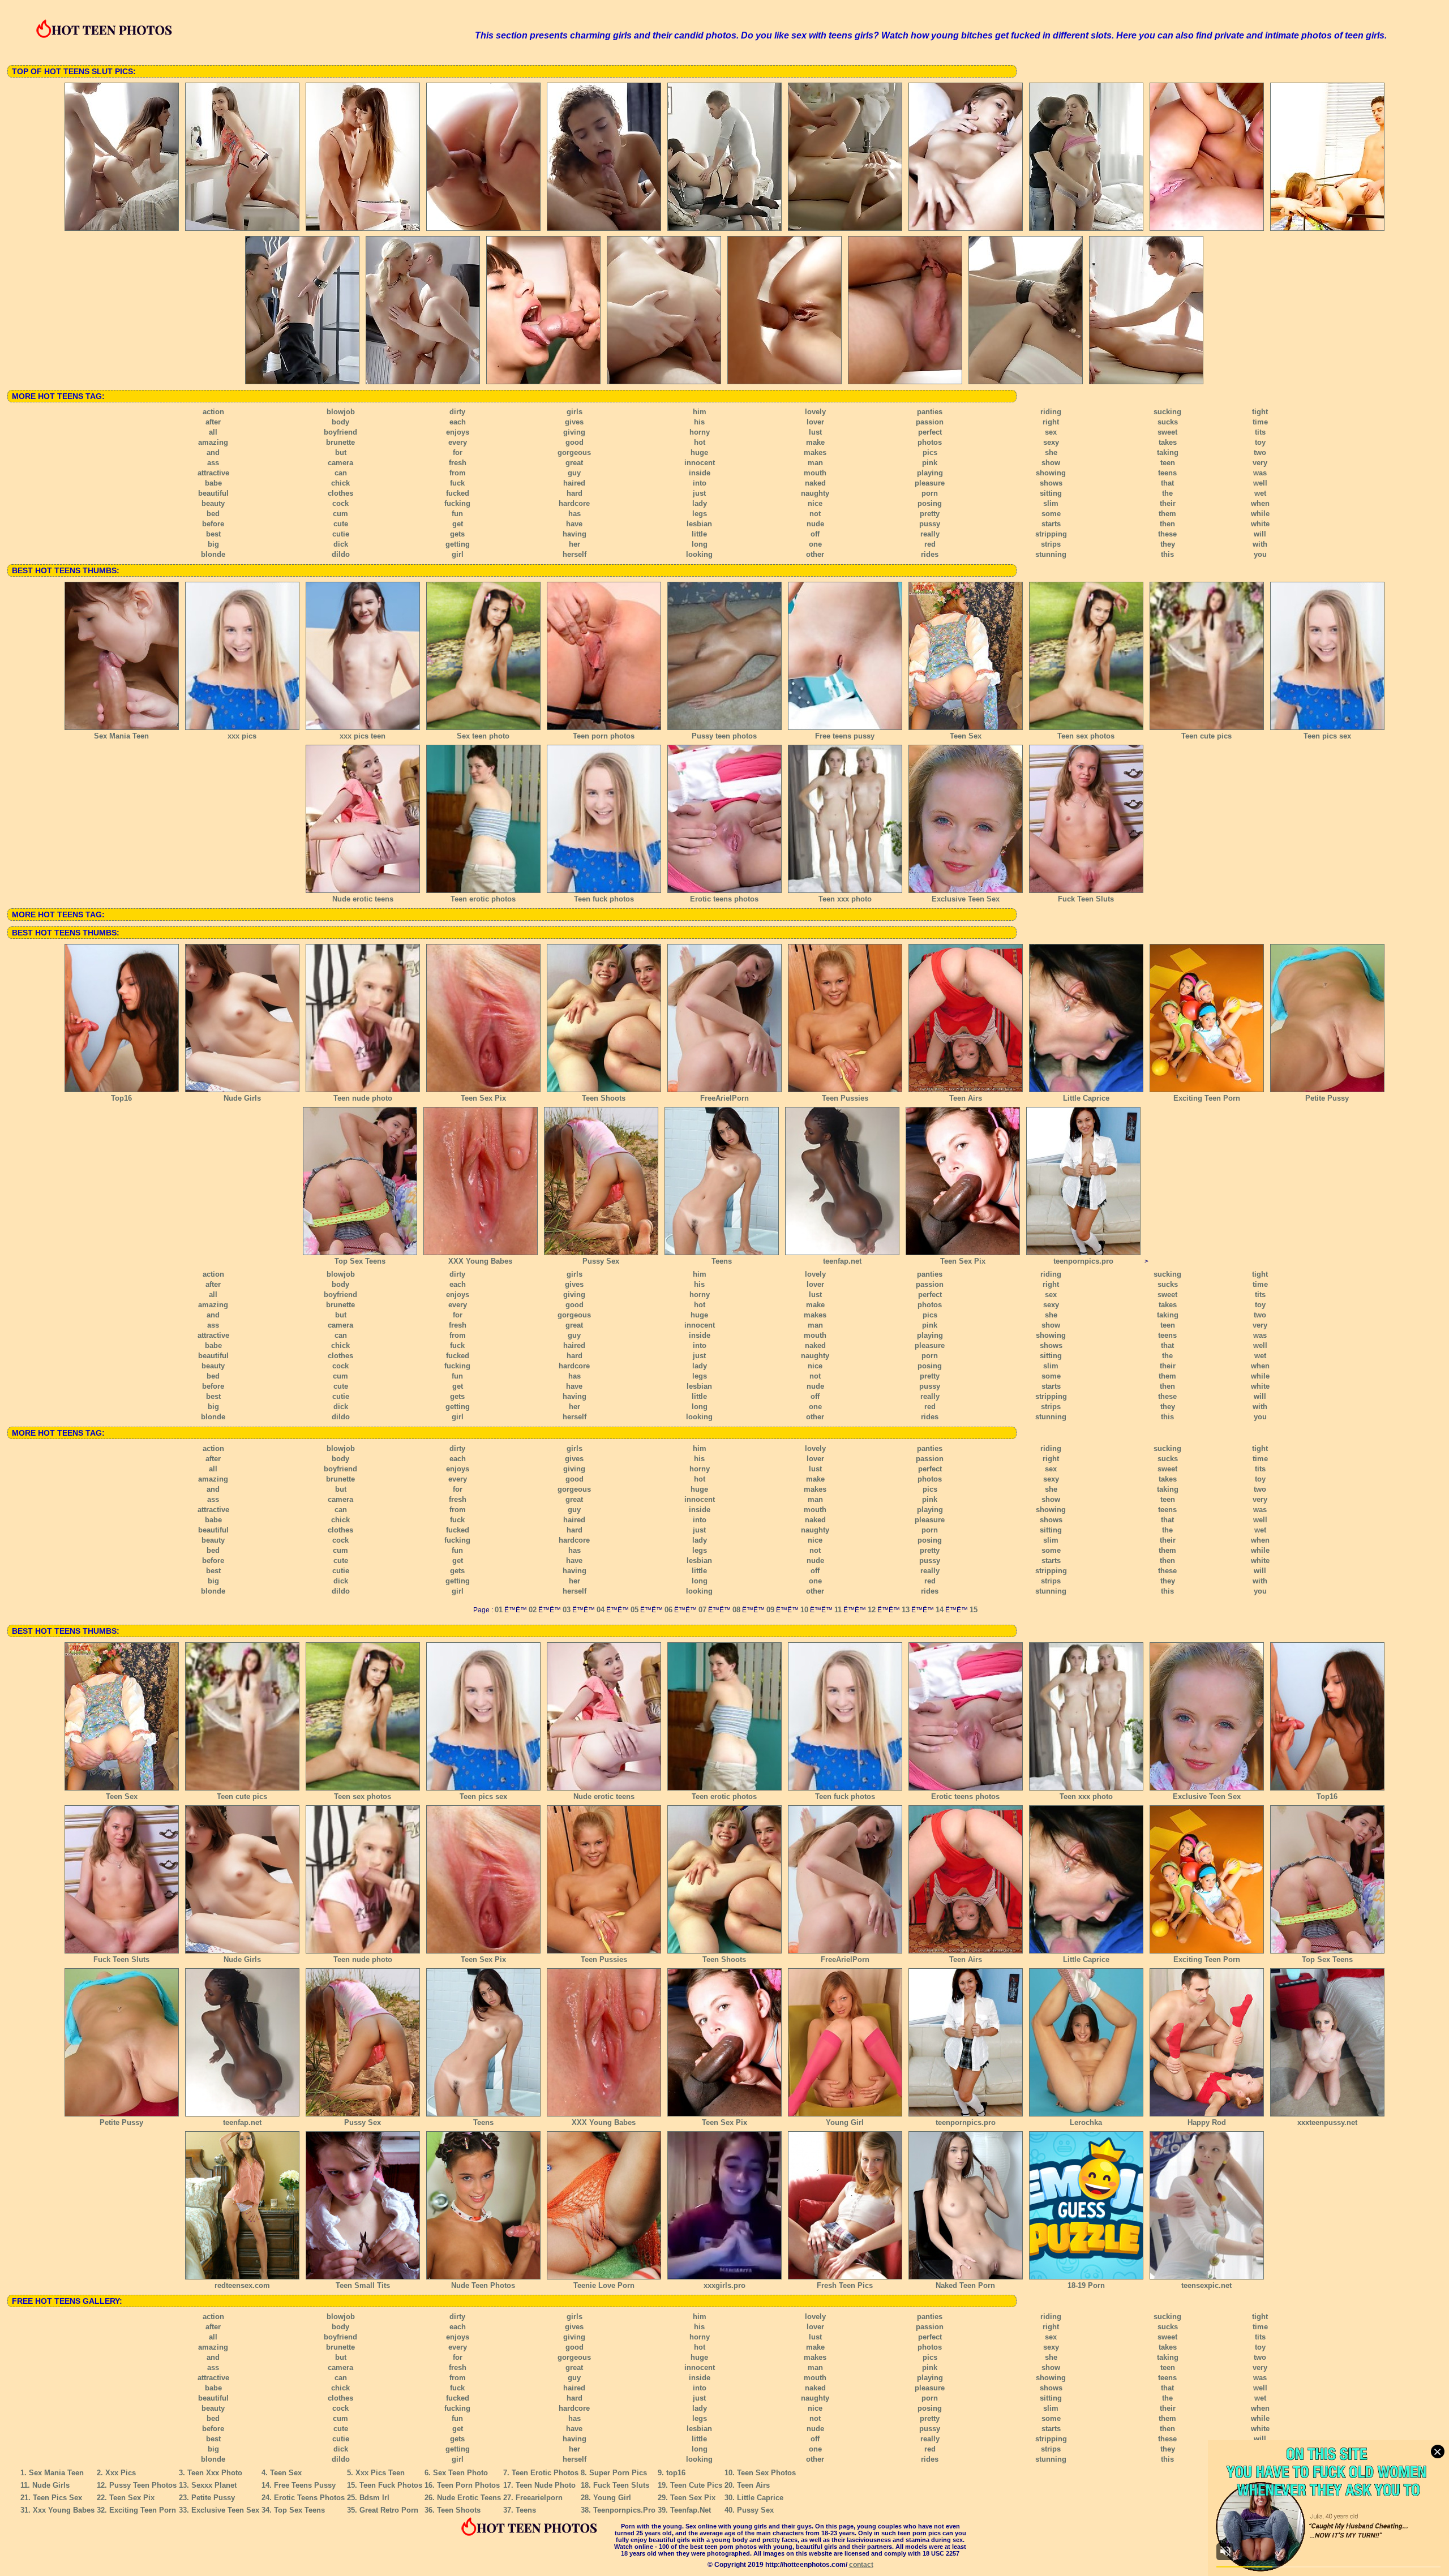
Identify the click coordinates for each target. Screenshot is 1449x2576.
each (458, 422)
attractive (213, 473)
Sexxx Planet (214, 2485)
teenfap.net (842, 1261)
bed (213, 514)
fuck (457, 483)
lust (815, 432)
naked (815, 483)
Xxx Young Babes (64, 2510)
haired (574, 483)
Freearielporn (539, 2498)
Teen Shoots (604, 1098)
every (458, 442)
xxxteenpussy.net (1327, 2122)
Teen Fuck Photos (391, 2485)
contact (861, 2565)
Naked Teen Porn (965, 2285)
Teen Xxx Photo (215, 2473)
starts (1051, 524)
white (1260, 524)
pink (930, 463)
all (213, 432)
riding (1051, 412)
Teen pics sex (1327, 736)
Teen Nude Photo (546, 2485)
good (575, 442)
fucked (458, 493)
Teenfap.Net (691, 2510)
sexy (1051, 442)
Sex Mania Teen (121, 736)
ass (213, 463)
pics (930, 452)
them (1167, 514)
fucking (457, 503)
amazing (213, 442)
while (1260, 514)
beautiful (213, 493)
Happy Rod (1207, 2122)
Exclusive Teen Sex (966, 899)
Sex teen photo (483, 736)
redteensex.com (242, 2285)
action (213, 412)
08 (736, 1610)
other (815, 554)
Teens (722, 1261)
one (815, 544)
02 (533, 1610)
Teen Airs (966, 1098)
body (340, 422)
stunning (1051, 554)
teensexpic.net (1206, 2285)
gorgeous (574, 452)
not (815, 514)
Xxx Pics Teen (380, 2473)
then (1167, 524)
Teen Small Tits (363, 2285)
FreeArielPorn (724, 1098)
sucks (1168, 422)
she (1051, 452)
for (458, 452)
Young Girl (845, 2122)
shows (1051, 483)
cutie (341, 534)
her (575, 544)
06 (668, 1610)
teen (1168, 463)
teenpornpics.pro (1083, 1261)
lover (815, 422)
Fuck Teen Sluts (1086, 899)
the (1167, 493)
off (815, 534)
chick (340, 483)
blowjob (341, 412)
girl (458, 554)
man (815, 463)
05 (635, 1610)
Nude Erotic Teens (469, 2498)
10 (804, 1610)
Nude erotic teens (363, 899)
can (341, 473)
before (213, 524)
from (458, 473)
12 (872, 1610)
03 (567, 1610)
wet (1260, 493)
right (1051, 422)
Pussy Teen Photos (143, 2485)
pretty (930, 514)
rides (930, 554)
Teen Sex (966, 736)
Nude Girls (242, 1098)
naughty (815, 493)
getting (458, 544)
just (699, 493)
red (930, 544)
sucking (1167, 412)
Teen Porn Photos (468, 2485)
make (815, 442)
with (1260, 544)
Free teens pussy (845, 736)
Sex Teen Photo (460, 2473)
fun (457, 514)
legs (700, 514)
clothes (340, 493)
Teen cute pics (1206, 736)
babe (213, 483)
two (1260, 452)
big (213, 544)
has (575, 514)
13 (906, 1610)
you (1260, 554)
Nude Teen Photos (483, 2285)
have (574, 524)
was (1260, 473)
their (1168, 503)
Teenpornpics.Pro (624, 2510)
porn (930, 493)
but (341, 452)
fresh (458, 463)
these (1167, 534)
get (458, 524)
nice (815, 503)
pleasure (930, 483)
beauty (213, 503)
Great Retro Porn (389, 2510)
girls (575, 412)
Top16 (121, 1098)
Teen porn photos (604, 736)
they (1168, 544)
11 (838, 1610)
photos (930, 442)
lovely (815, 412)
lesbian (699, 524)
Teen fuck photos (604, 899)
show (1051, 463)
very (1260, 463)
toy (1260, 442)
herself (575, 554)
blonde (213, 554)
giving (574, 432)
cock (340, 503)
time (1260, 422)
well (1260, 483)
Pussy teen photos (724, 736)
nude (815, 524)
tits (1260, 432)
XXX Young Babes (480, 1261)
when (1260, 503)
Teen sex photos (1086, 736)
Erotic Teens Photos (309, 2498)
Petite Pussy (1327, 1098)
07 (702, 1610)
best (213, 534)
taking (1168, 452)
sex (1051, 432)
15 (974, 1610)
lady (700, 503)
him (700, 412)
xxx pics (242, 736)
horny (700, 432)
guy (574, 473)
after (213, 422)
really (930, 534)
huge (699, 452)
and (213, 452)
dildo (341, 554)
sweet (1167, 432)
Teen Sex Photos (766, 2473)
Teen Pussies (845, 1098)
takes (1168, 442)
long (700, 544)
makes (815, 452)
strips (1051, 544)
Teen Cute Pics (696, 2485)
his (699, 422)
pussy (930, 524)
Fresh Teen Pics (845, 2285)
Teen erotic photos (483, 899)
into (700, 483)
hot (700, 442)
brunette (340, 442)
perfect (930, 432)
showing (1051, 473)
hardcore (574, 503)
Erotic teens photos (724, 899)
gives (574, 422)
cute (341, 524)
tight (1260, 412)
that (1167, 483)
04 (601, 1610)
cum (340, 514)
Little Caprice (1086, 1098)
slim (1051, 503)
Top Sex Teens (360, 1261)
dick (341, 544)
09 (770, 1610)
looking (699, 554)
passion (930, 422)
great (574, 463)
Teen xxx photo (845, 899)
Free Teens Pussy (305, 2485)
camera (340, 463)
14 (940, 1610)
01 (499, 1610)
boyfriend (340, 432)
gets (457, 534)
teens (1167, 473)
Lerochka (1086, 2122)
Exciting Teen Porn (1207, 1098)
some (1051, 514)
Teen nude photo (363, 1098)
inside (700, 473)
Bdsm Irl (374, 2498)
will (1260, 534)
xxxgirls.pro (724, 2285)
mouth (815, 473)
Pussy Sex (601, 1261)
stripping (1051, 534)
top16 (676, 2473)
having (575, 534)
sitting (1051, 493)
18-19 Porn (1086, 2285)
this (1167, 554)
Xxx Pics (121, 2473)
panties (930, 412)
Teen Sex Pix (483, 1098)
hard (575, 493)
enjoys (458, 432)
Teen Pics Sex (57, 2498)
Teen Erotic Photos (545, 2473)
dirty (457, 412)
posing (930, 503)
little (699, 534)
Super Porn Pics (618, 2473)
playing (930, 473)
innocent (700, 463)
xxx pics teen (363, 736)
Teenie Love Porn (604, 2285)
